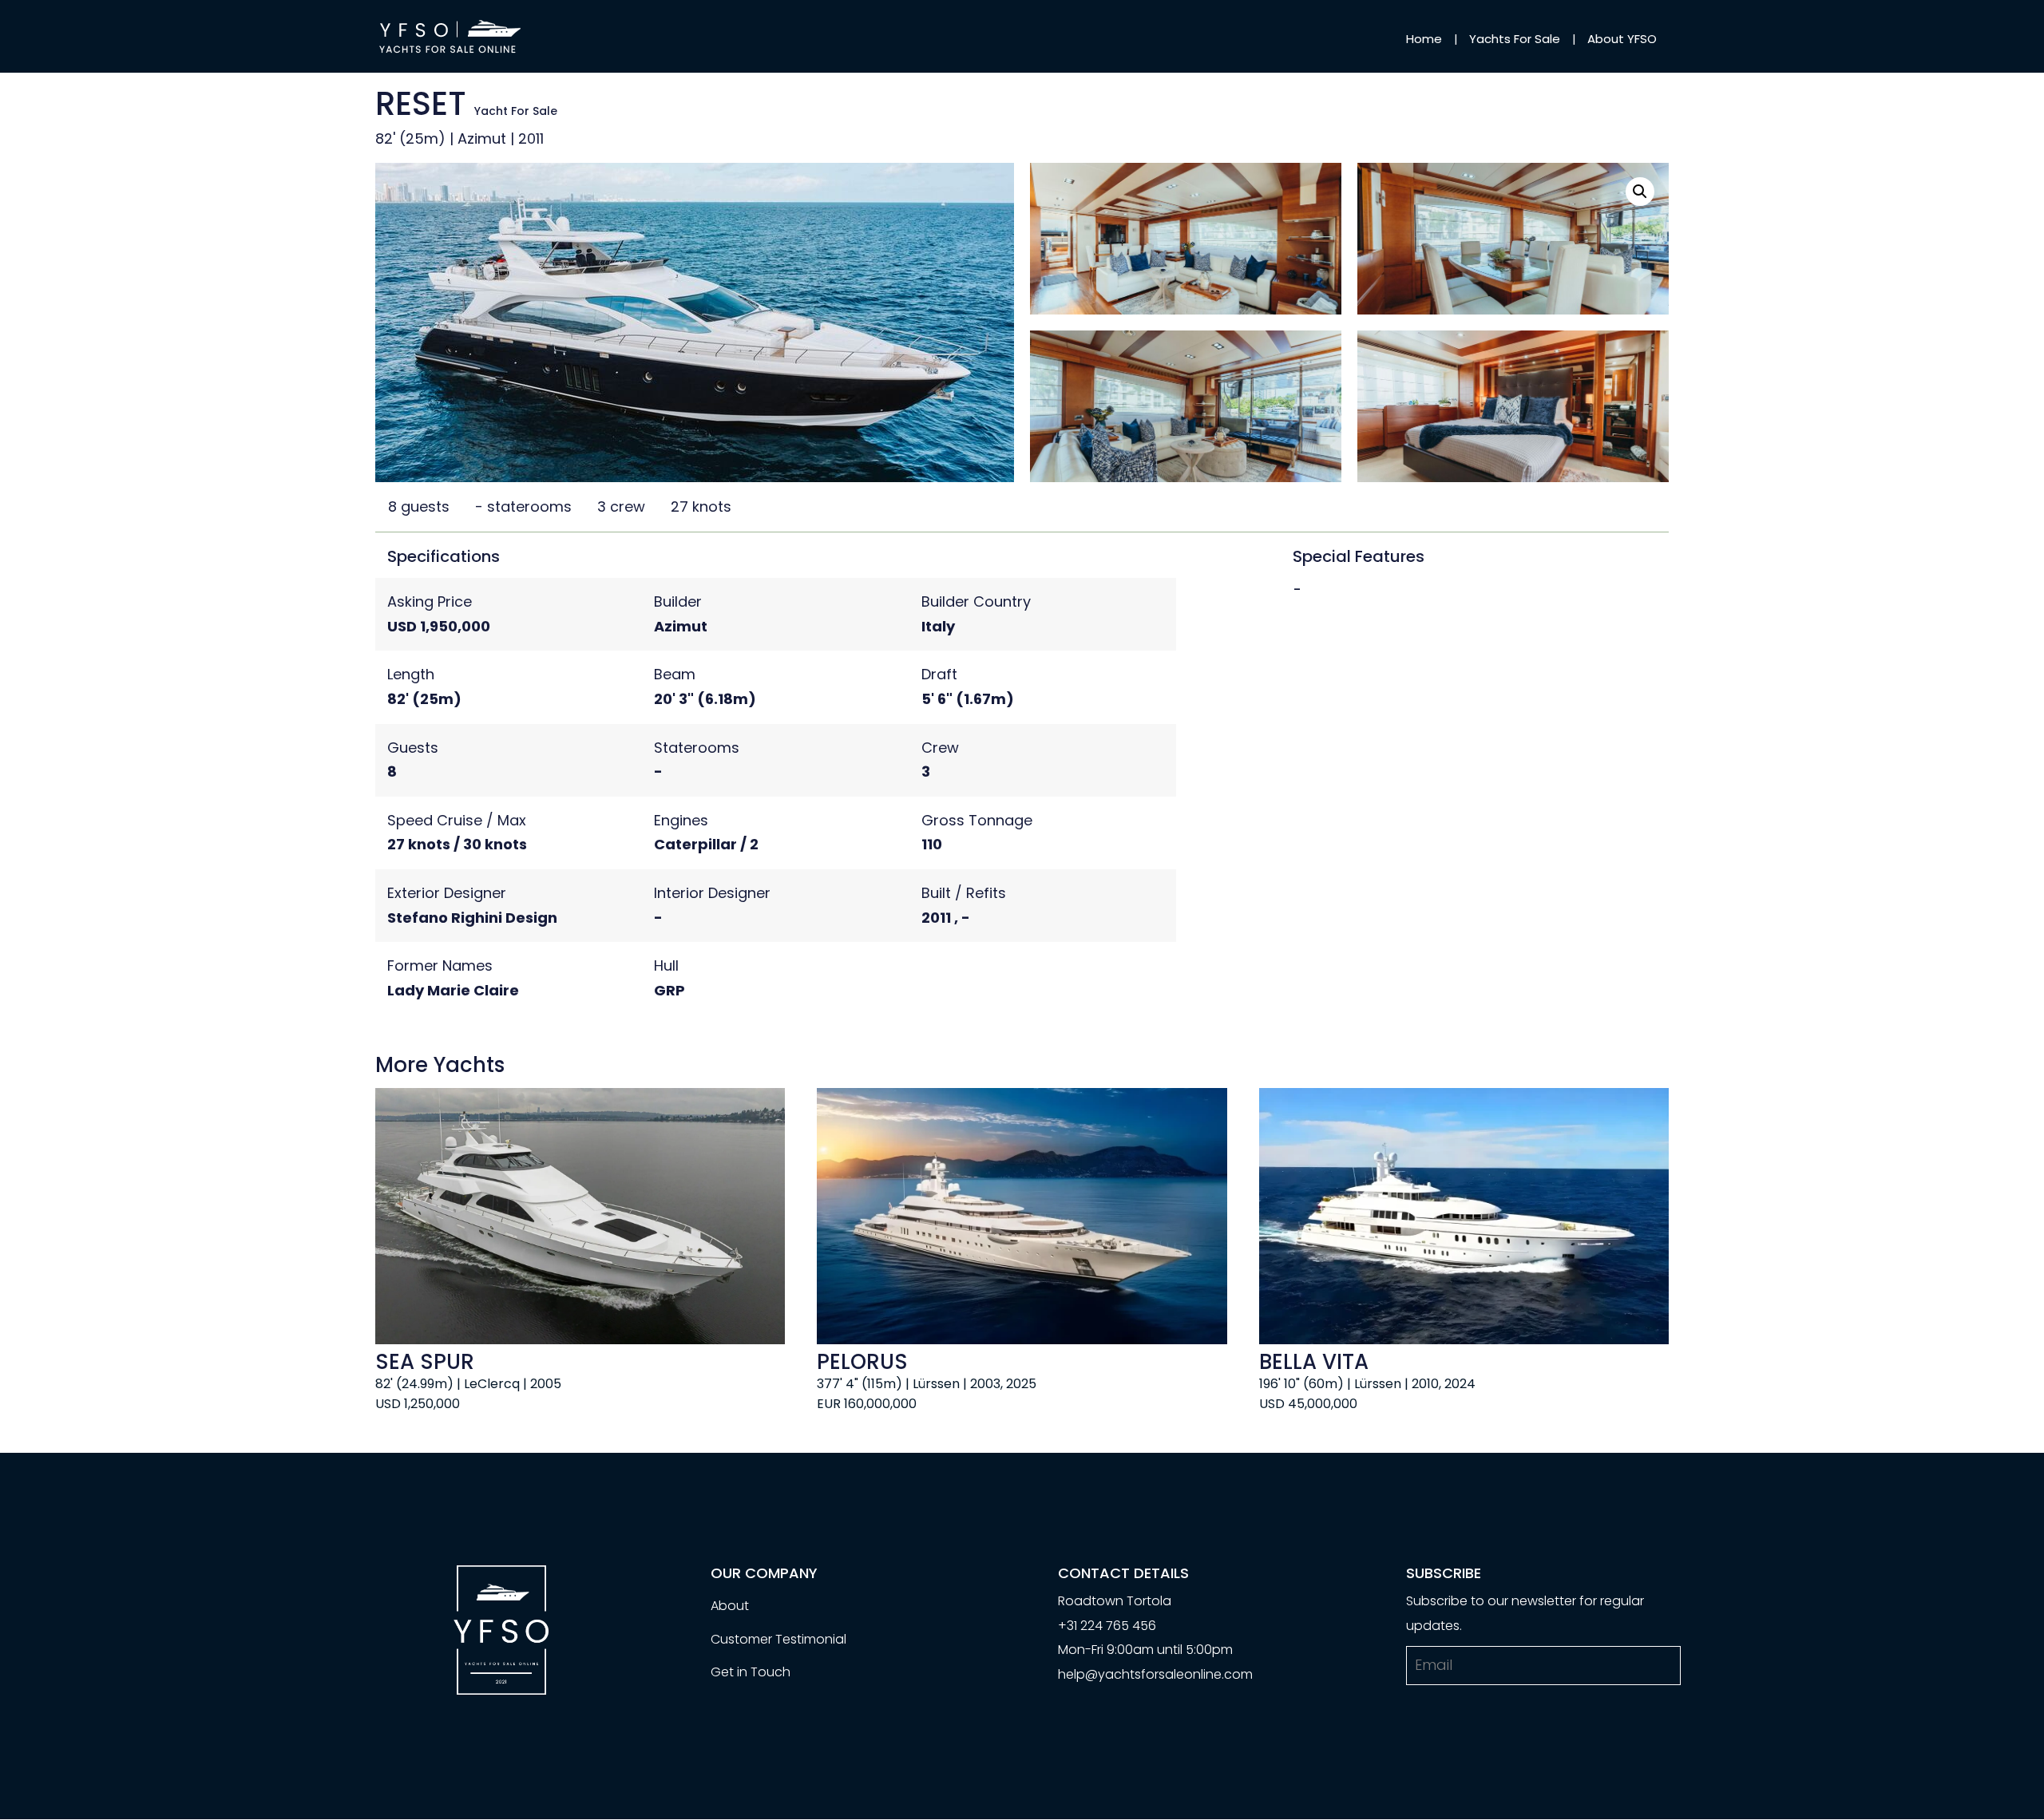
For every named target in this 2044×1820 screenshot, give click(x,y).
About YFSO (1622, 39)
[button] (1640, 192)
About (730, 1606)
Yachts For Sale (1515, 39)
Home (1424, 39)
